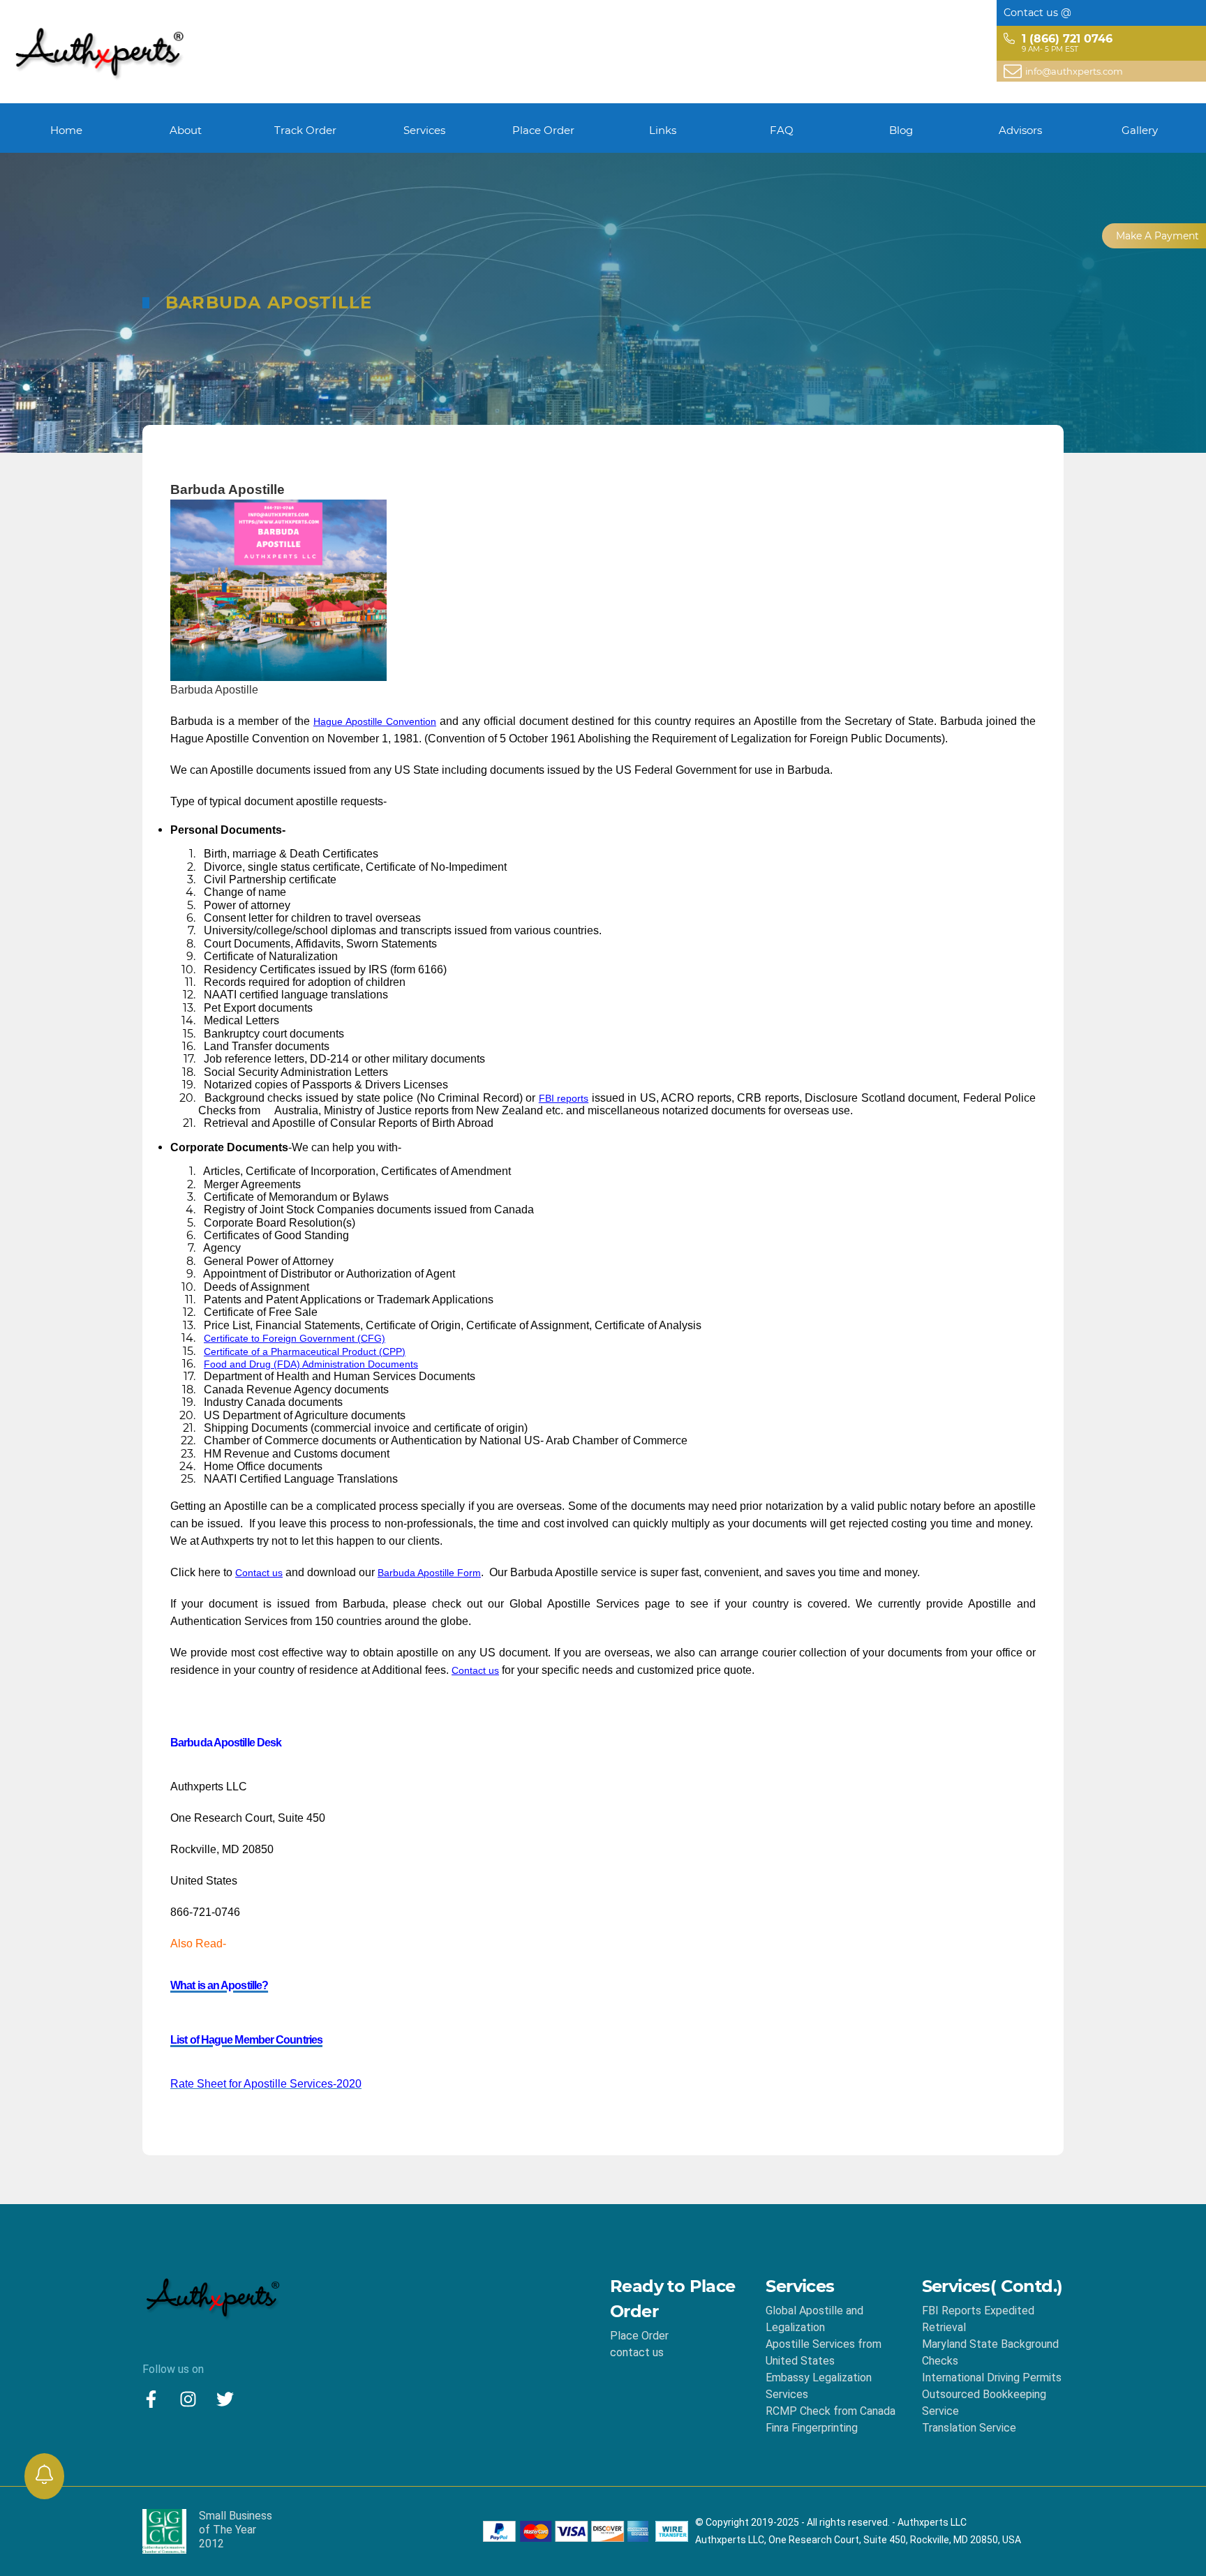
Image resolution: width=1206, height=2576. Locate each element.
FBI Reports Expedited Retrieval (978, 2319)
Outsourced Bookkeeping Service (984, 2403)
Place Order (543, 130)
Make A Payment (1157, 236)
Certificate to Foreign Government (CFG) (295, 1338)
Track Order (305, 130)
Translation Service (969, 2428)
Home (66, 130)
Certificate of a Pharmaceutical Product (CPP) (305, 1351)
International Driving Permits (992, 2377)
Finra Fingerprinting (812, 2428)
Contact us (259, 1573)
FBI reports (564, 1098)
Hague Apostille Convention (375, 721)
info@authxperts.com (1074, 71)
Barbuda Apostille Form (429, 1573)
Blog (901, 130)
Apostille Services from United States (824, 2352)
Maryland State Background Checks (990, 2352)
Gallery (1140, 130)
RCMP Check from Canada (831, 2411)
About (186, 130)
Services (424, 130)
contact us (637, 2352)
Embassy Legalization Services (819, 2386)
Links (663, 130)
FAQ (782, 130)
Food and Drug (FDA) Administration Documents (311, 1364)
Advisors (1020, 130)
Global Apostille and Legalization (814, 2319)
